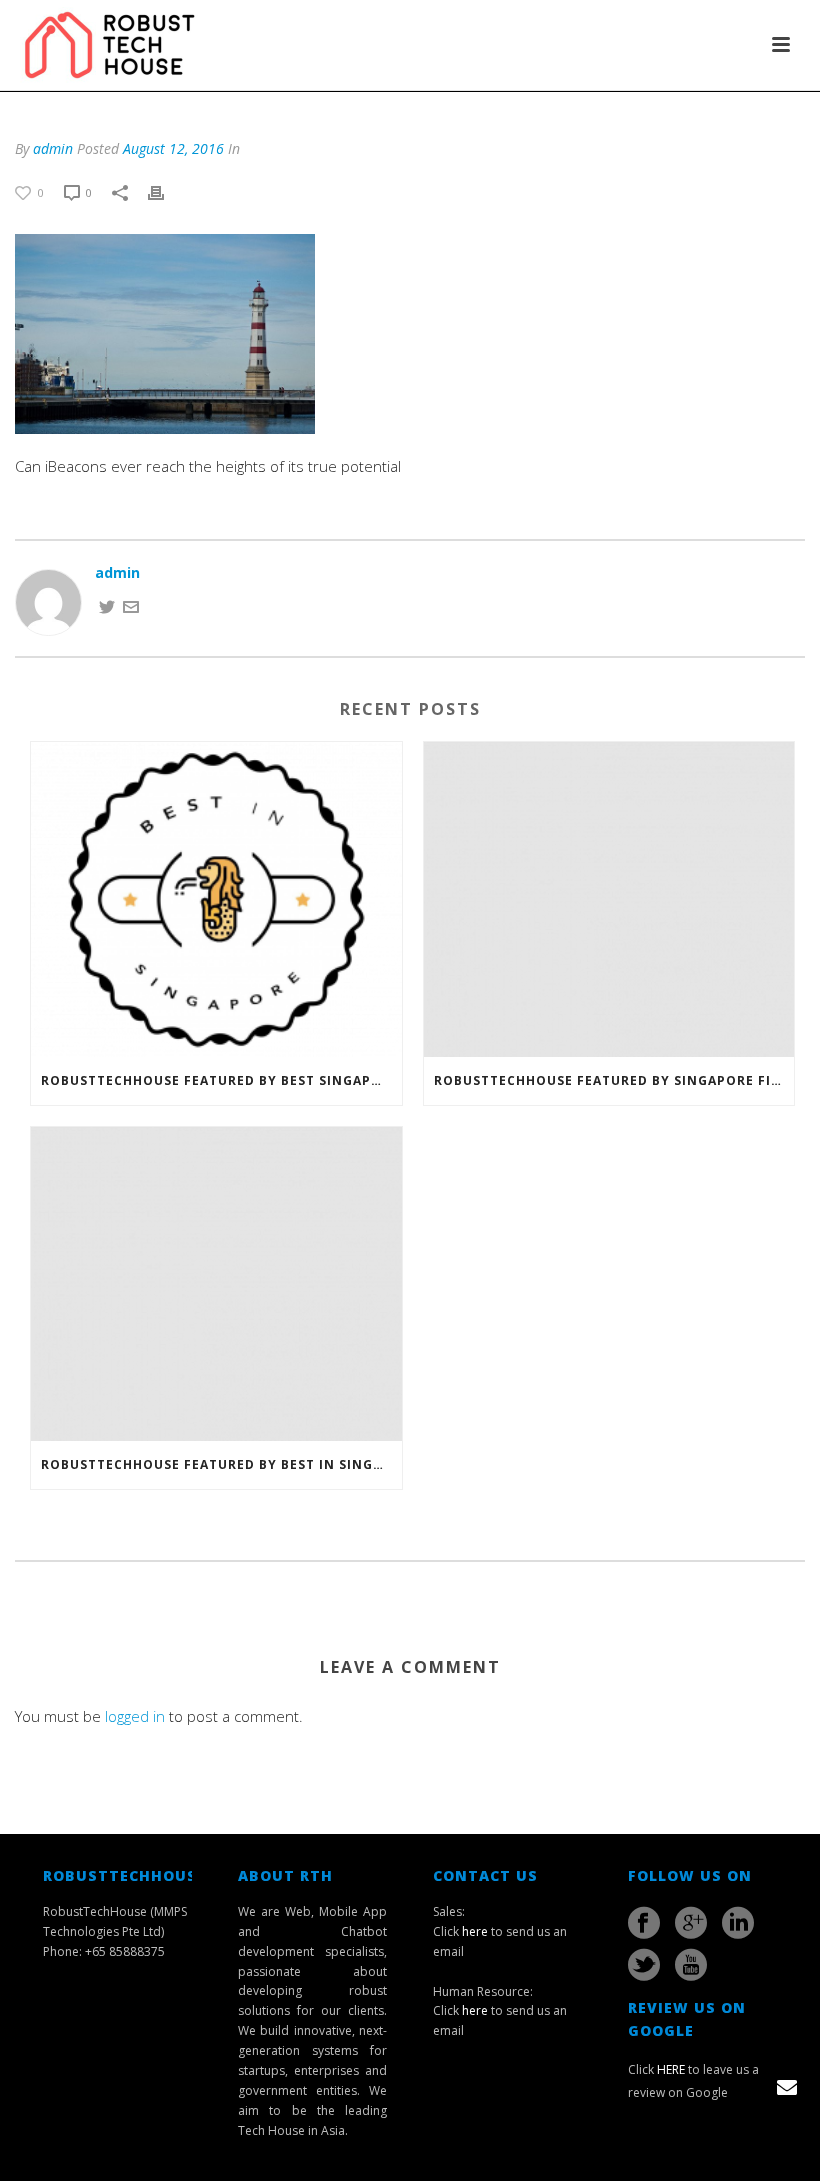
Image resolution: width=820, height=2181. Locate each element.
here (475, 1931)
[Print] (166, 191)
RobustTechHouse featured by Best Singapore (220, 1080)
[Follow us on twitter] (644, 1965)
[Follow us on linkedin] (738, 1923)
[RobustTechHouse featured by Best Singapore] (216, 899)
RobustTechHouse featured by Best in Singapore (221, 1464)
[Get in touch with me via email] (131, 605)
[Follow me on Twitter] (107, 605)
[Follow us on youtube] (691, 1965)
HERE (671, 2069)
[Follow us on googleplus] (691, 1923)
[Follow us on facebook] (644, 1923)
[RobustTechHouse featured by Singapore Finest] (609, 899)
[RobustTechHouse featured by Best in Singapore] (216, 1284)
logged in (135, 1716)
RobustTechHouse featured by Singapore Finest (614, 1080)
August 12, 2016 (173, 148)
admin (53, 148)
